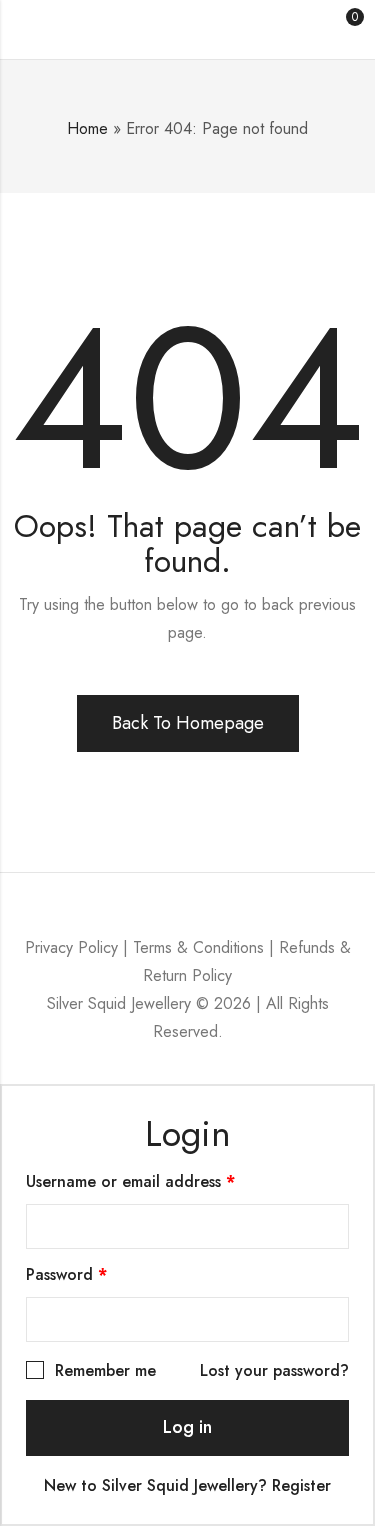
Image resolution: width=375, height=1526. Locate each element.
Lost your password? (274, 1370)
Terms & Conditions (198, 947)
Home (87, 128)
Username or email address (163, 1180)
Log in (187, 1427)
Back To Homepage (188, 723)
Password (99, 1273)
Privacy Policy (71, 947)
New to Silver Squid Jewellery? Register (187, 1485)
